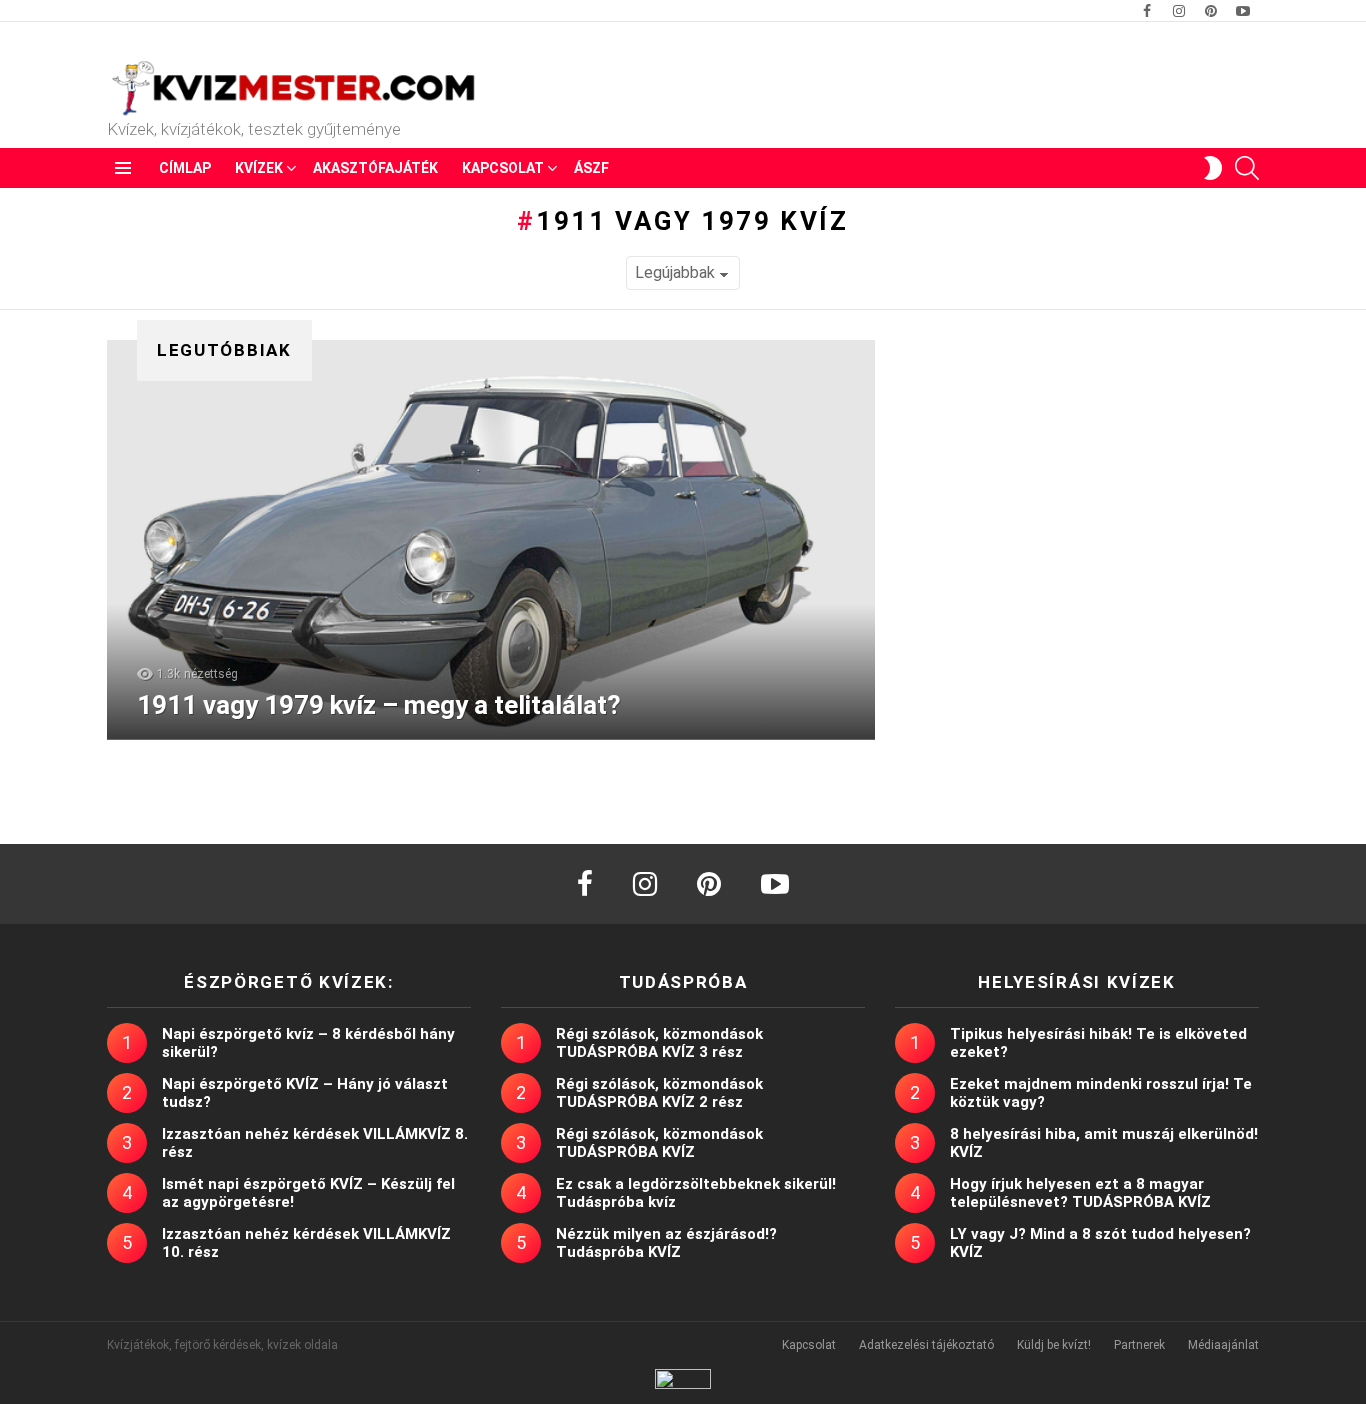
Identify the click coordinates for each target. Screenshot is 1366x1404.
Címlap (185, 168)
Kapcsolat (503, 168)
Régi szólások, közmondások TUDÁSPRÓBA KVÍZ (659, 1143)
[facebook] (585, 884)
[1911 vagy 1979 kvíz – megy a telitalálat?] (491, 540)
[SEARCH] (1247, 168)
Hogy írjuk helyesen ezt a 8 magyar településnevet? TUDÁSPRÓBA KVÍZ (1080, 1193)
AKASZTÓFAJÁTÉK (375, 168)
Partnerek (1139, 1345)
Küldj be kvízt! (1054, 1345)
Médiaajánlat (1223, 1345)
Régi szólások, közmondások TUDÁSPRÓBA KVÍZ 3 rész (659, 1043)
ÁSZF (591, 168)
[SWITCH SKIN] (1213, 168)
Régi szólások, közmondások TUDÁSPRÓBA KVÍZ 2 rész (659, 1093)
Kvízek (259, 168)
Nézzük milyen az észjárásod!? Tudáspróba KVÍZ (666, 1243)
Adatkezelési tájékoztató (926, 1345)
